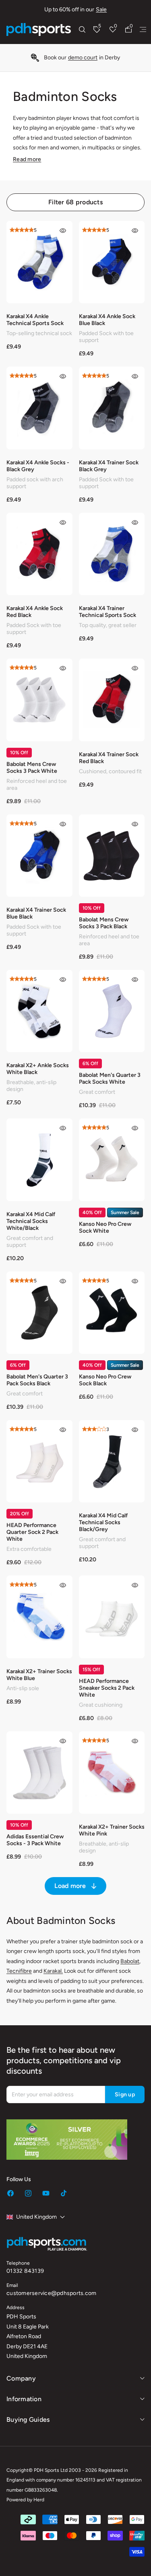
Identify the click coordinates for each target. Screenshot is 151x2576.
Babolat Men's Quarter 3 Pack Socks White (110, 1078)
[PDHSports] (39, 29)
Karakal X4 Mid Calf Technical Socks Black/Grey (103, 1522)
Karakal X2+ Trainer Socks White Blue (39, 1675)
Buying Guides (28, 2420)
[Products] (143, 29)
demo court (83, 58)
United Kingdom (36, 2217)
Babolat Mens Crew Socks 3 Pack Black (104, 923)
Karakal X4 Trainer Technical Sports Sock (108, 612)
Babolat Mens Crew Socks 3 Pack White (32, 768)
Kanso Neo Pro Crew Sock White (105, 1227)
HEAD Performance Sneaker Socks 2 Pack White (107, 1688)
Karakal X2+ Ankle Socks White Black (38, 1069)
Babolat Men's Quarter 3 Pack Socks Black (37, 1380)
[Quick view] (63, 231)
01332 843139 (25, 2271)
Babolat (130, 1961)
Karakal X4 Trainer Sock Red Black (109, 758)
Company (21, 2378)
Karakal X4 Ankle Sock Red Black (35, 612)
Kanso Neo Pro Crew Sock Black (105, 1380)
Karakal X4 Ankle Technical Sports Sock (35, 320)
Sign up (125, 2095)
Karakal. (53, 1971)
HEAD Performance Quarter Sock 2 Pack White (32, 1532)
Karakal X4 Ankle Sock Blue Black (107, 320)
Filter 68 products (75, 202)
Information (24, 2399)
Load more (70, 1886)
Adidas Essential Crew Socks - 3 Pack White (35, 1840)
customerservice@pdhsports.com (51, 2293)
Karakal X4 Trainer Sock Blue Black (36, 913)
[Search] (82, 29)
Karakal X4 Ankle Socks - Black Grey (38, 466)
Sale (101, 9)
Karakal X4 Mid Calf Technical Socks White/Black (31, 1221)
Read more (27, 159)
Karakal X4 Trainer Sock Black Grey (109, 466)
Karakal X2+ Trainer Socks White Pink (112, 1830)
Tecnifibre (19, 1971)
